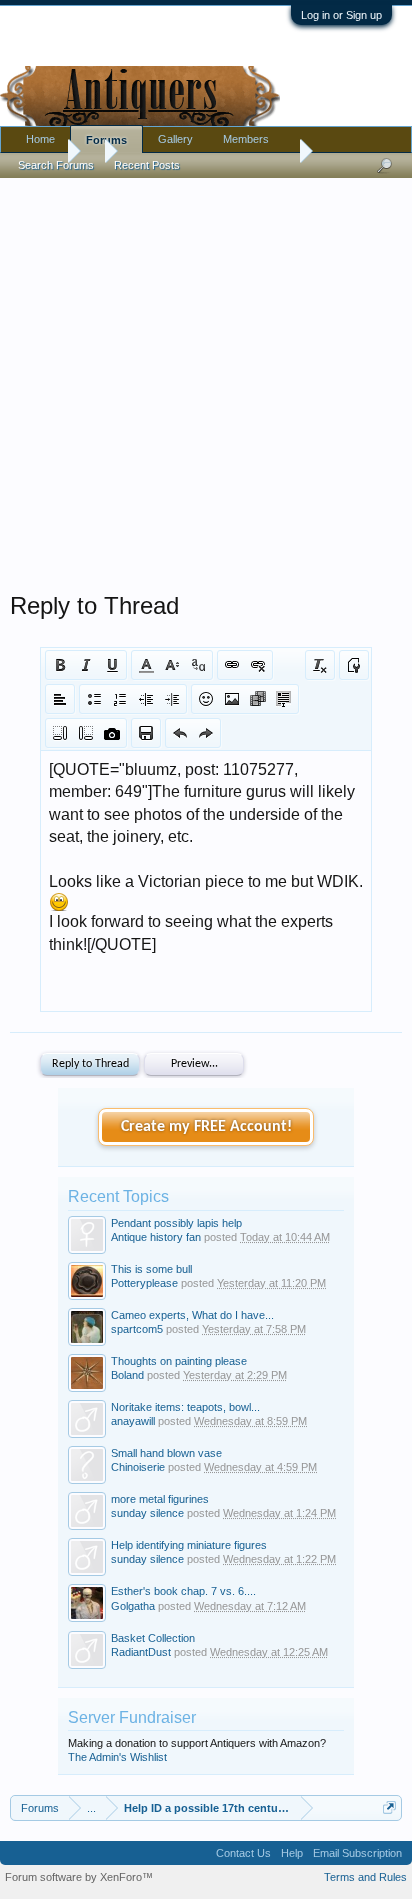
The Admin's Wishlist (117, 1757)
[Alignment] (60, 699)
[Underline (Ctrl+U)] (112, 665)
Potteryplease (144, 1283)
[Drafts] (146, 733)
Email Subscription (357, 1853)
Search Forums (56, 165)
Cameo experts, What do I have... (192, 1315)
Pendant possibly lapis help (176, 1223)
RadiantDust (141, 1652)
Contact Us (243, 1853)
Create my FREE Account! (206, 1127)
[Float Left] (60, 733)
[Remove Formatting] (320, 665)
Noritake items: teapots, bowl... (185, 1407)
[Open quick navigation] (389, 1807)
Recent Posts (147, 165)
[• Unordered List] (94, 699)
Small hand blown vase (166, 1453)
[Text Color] (146, 665)
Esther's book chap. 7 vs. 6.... (183, 1591)
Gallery (175, 139)
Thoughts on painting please (179, 1361)
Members (246, 139)
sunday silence (147, 1513)
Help (292, 1853)
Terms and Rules (365, 1877)
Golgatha (133, 1606)
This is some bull (151, 1269)
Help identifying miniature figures (189, 1545)
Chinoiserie (138, 1467)
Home (40, 139)
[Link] (232, 665)
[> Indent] (172, 699)
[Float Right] (86, 733)
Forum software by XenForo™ (79, 1877)
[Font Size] (172, 665)
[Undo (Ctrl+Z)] (180, 733)
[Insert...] (284, 699)
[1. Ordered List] (120, 699)
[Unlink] (258, 665)
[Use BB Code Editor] (354, 665)
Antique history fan (156, 1237)
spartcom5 (137, 1329)
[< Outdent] (146, 699)
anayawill (133, 1421)
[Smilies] (206, 699)
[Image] (232, 699)
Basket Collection (153, 1638)
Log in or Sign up (341, 15)
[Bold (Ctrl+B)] (60, 665)
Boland (127, 1375)
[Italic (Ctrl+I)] (86, 665)
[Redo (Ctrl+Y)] (206, 733)
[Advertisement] (206, 380)
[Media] (258, 699)
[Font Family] (198, 665)
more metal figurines (160, 1499)
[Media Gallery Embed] (112, 733)
